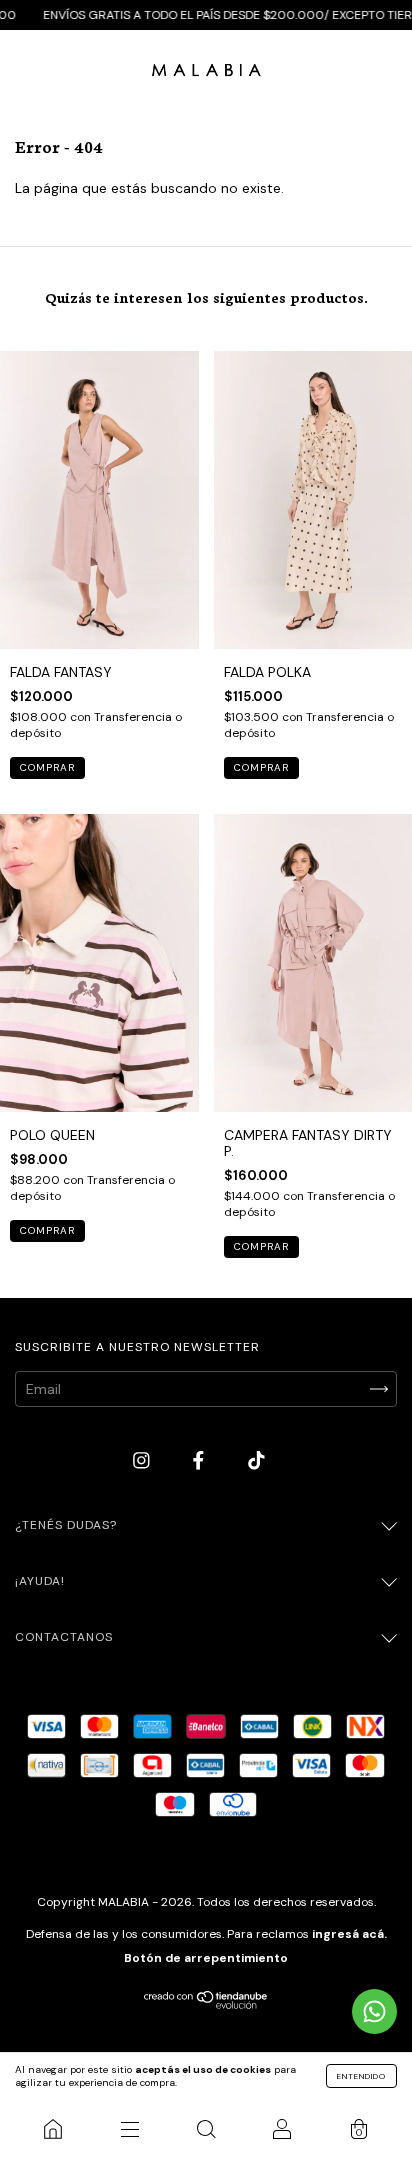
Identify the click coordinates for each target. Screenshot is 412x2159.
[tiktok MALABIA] (256, 1460)
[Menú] (129, 2129)
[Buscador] (206, 2129)
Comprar (47, 767)
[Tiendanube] (206, 2005)
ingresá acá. (349, 1934)
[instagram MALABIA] (143, 1460)
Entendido (361, 2076)
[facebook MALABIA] (200, 1460)
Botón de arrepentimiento (206, 1958)
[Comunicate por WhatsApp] (374, 2011)
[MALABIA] (53, 2129)
